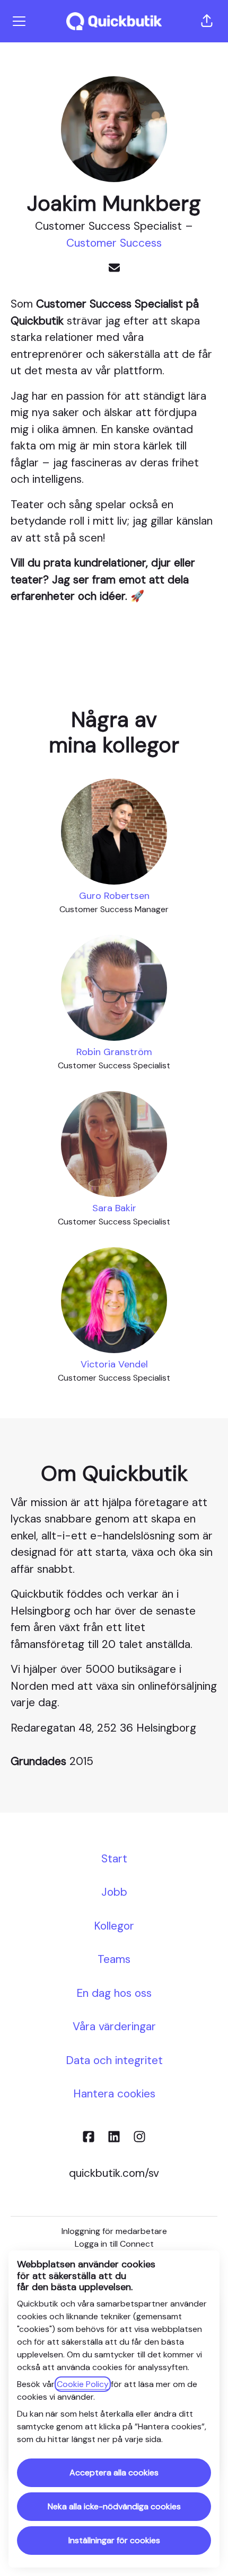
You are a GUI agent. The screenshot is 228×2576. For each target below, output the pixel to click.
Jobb (114, 1892)
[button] (207, 21)
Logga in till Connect (114, 2244)
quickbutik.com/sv (114, 2173)
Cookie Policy (83, 2384)
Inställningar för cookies (114, 2540)
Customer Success (114, 243)
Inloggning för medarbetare (114, 2231)
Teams (114, 1959)
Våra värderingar (114, 2026)
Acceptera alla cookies (114, 2473)
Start (114, 1859)
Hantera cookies (114, 2094)
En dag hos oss (114, 1993)
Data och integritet (114, 2060)
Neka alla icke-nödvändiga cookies (114, 2506)
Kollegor (114, 1926)
